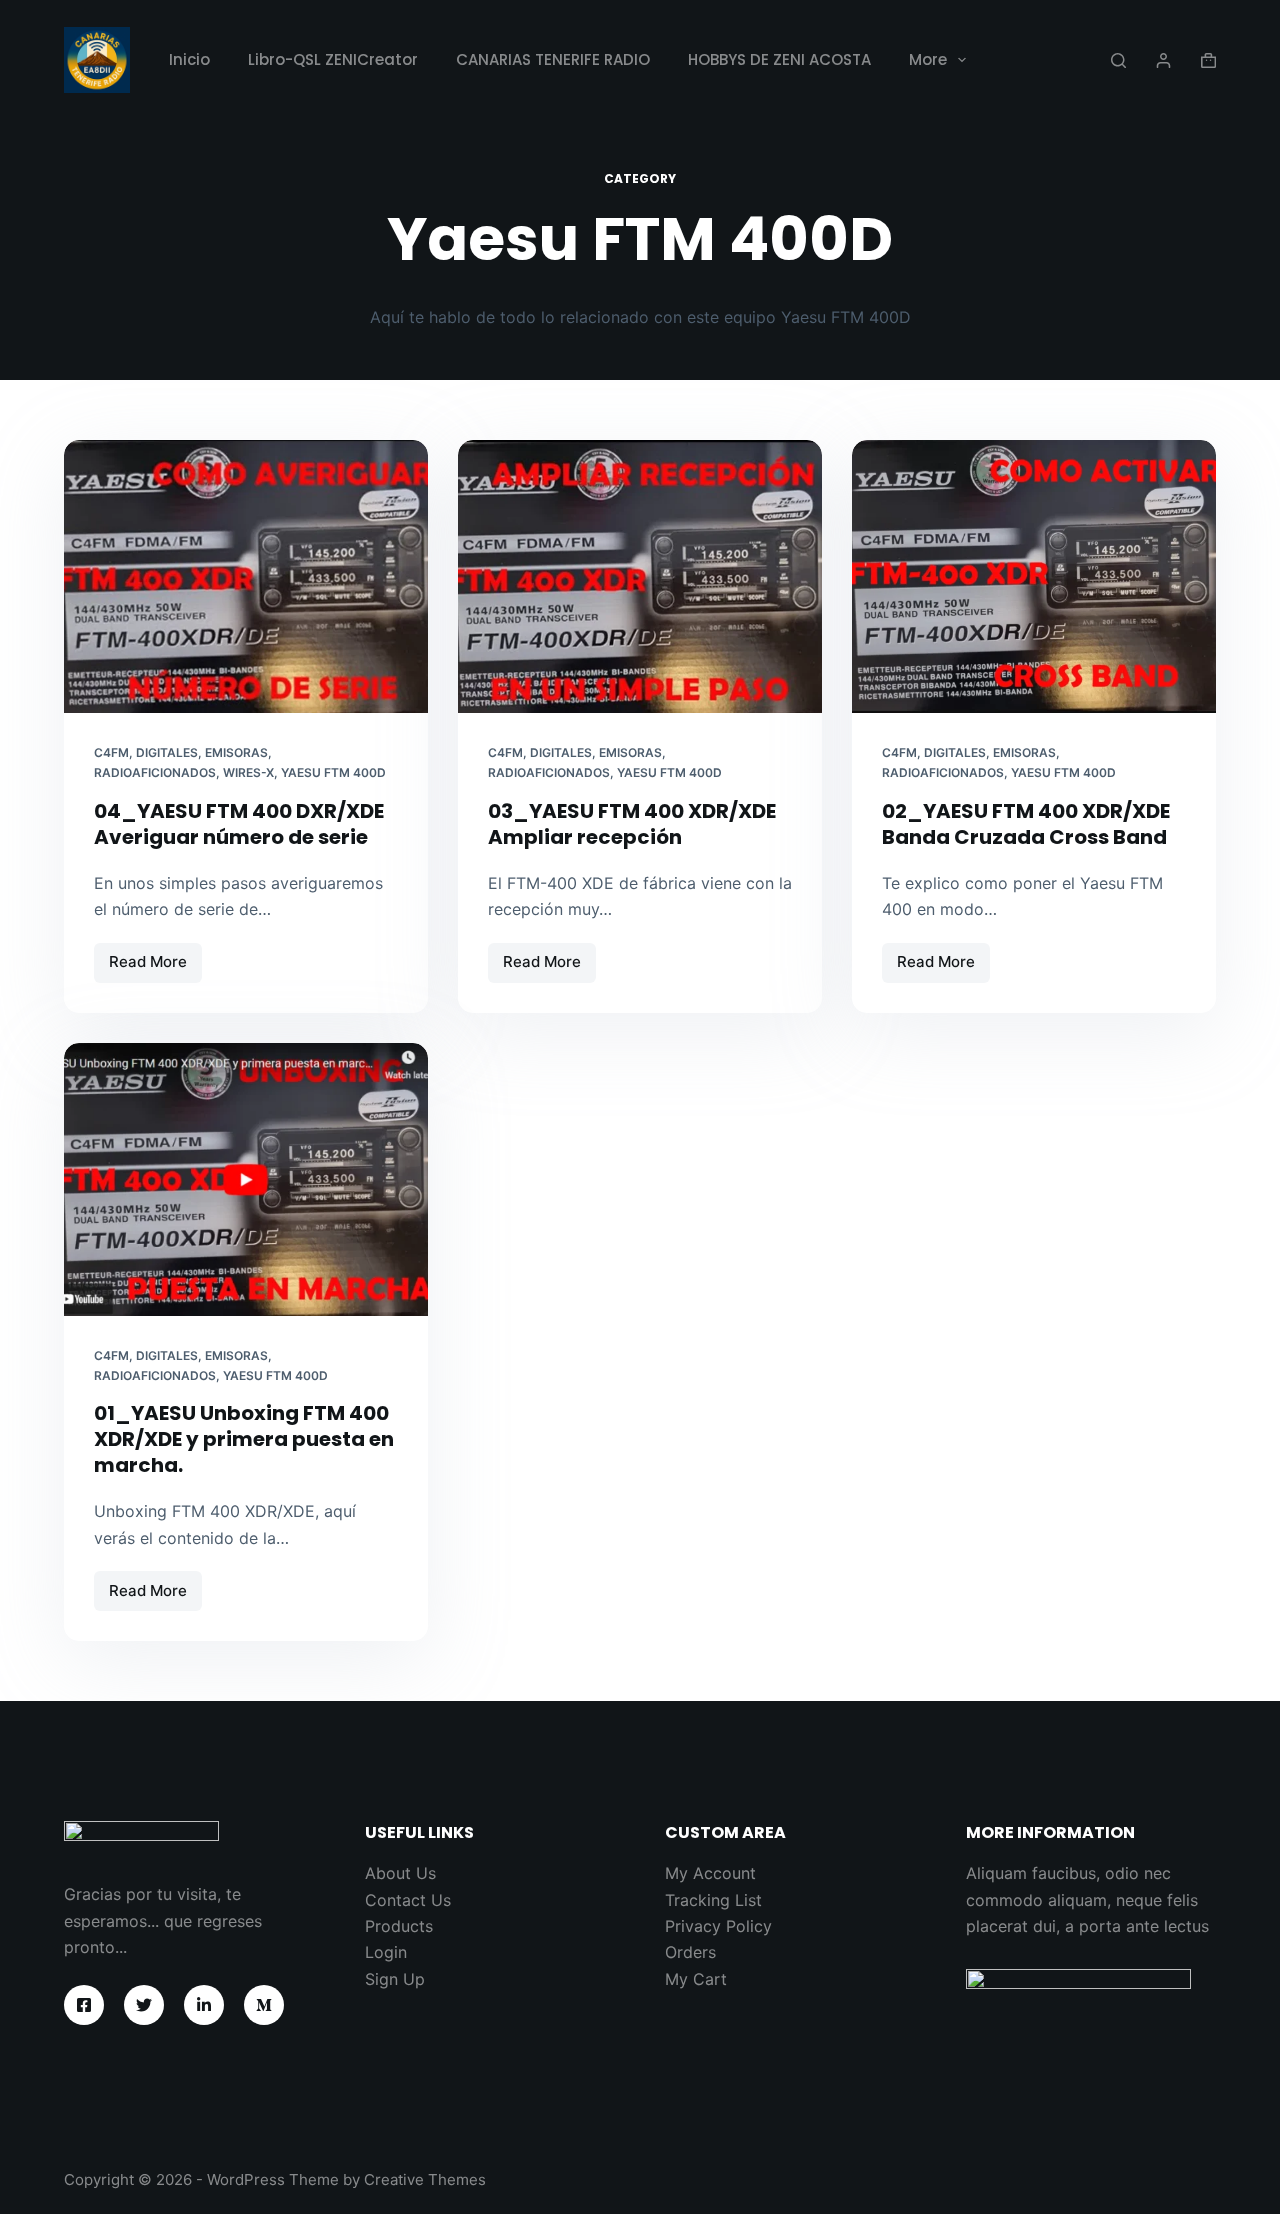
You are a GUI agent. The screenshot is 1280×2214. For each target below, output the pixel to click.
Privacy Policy (718, 1926)
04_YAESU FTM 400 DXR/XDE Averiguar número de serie (239, 824)
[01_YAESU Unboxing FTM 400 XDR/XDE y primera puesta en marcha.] (246, 1179)
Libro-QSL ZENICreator (333, 59)
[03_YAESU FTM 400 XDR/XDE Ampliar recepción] (640, 576)
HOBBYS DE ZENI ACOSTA (779, 59)
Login (386, 1952)
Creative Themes (425, 2179)
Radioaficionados (155, 772)
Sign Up (395, 1979)
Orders (690, 1952)
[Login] (1163, 60)
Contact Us (408, 1900)
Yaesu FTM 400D (333, 772)
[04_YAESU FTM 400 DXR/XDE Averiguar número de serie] (246, 576)
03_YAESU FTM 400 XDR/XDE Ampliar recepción (632, 824)
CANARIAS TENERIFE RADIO (553, 59)
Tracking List (713, 1900)
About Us (400, 1873)
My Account (710, 1873)
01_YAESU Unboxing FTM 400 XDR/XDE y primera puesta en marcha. (244, 1439)
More (928, 59)
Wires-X (248, 772)
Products (399, 1926)
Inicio (189, 59)
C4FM (111, 752)
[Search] (1118, 60)
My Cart (696, 1979)
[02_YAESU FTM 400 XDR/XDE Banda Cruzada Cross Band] (1034, 576)
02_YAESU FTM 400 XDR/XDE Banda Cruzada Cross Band (1026, 824)
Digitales (167, 752)
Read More (155, 967)
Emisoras (236, 752)
